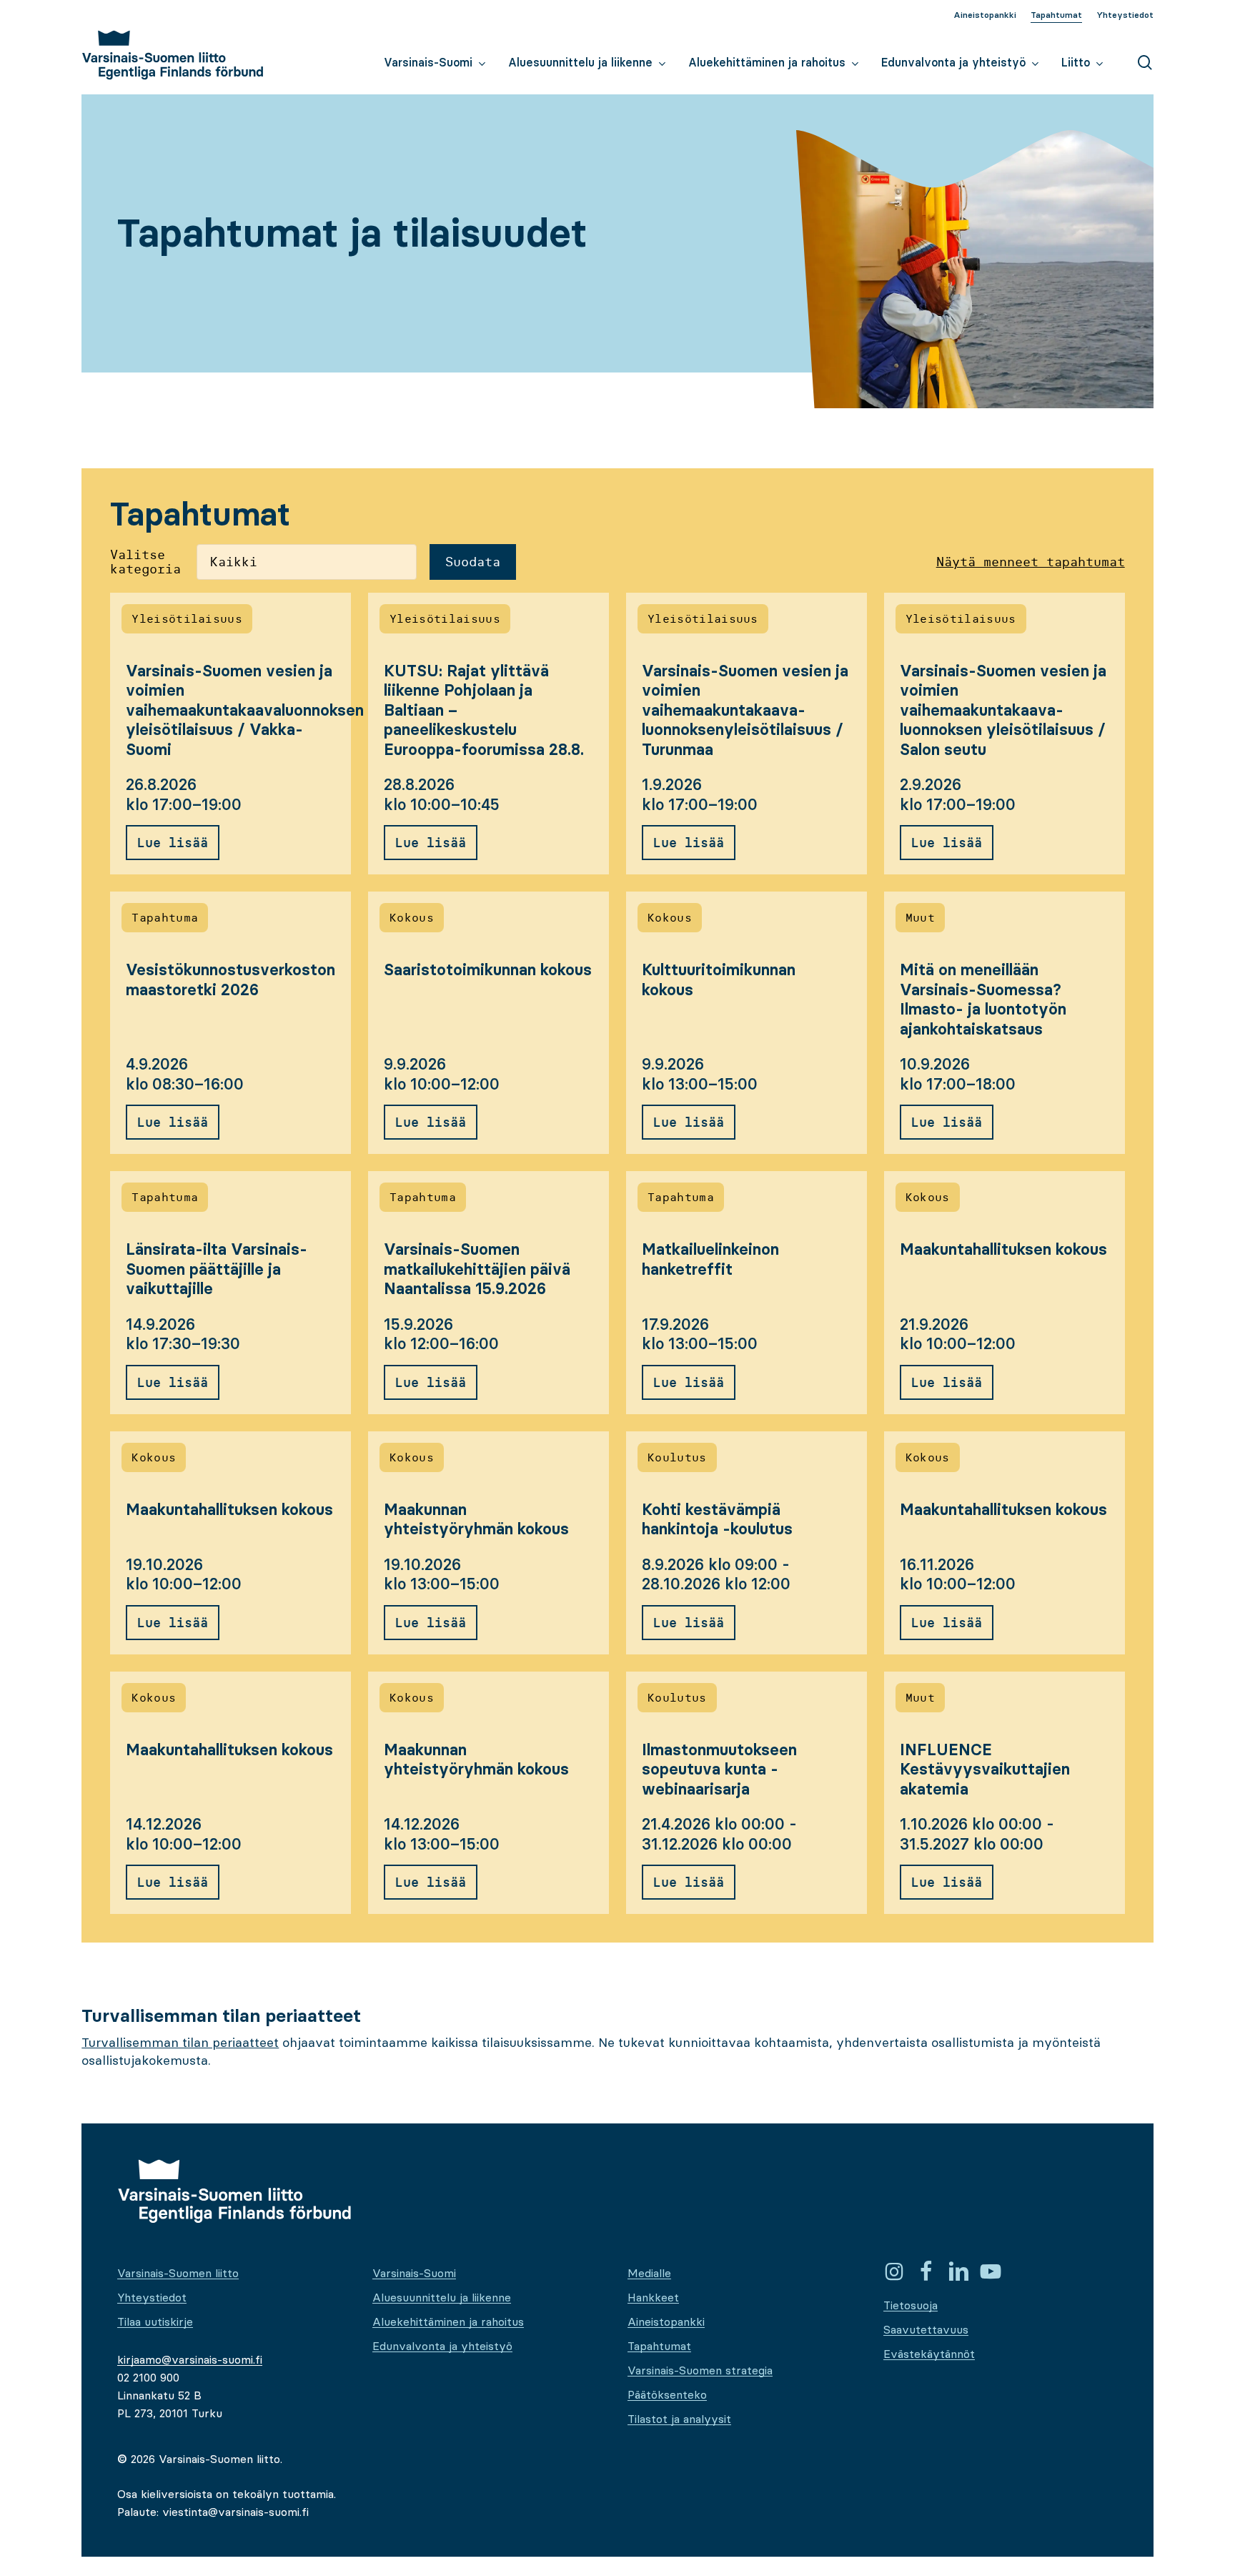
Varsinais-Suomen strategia (700, 2370)
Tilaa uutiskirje (155, 2321)
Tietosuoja (911, 2305)
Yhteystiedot (152, 2297)
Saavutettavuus (926, 2329)
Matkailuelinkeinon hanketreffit (710, 1259)
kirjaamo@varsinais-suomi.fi (190, 2359)
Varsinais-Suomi (414, 2273)
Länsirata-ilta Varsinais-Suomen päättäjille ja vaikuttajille (217, 1269)
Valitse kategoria (145, 562)
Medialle (649, 2273)
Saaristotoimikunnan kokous (488, 970)
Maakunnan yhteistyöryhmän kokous (476, 1520)
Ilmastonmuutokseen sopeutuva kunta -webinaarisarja (719, 1770)
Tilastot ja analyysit (679, 2419)
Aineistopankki (666, 2321)
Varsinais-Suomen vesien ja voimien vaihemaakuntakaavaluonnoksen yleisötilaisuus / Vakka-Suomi (245, 710)
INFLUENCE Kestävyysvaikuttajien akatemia (985, 1770)
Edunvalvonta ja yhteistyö (442, 2346)
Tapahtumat (659, 2346)
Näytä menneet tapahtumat (1031, 562)
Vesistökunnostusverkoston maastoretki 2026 (230, 980)
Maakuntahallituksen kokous (1003, 1249)
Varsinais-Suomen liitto (178, 2273)
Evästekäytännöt (929, 2354)
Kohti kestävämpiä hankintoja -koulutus (717, 1520)
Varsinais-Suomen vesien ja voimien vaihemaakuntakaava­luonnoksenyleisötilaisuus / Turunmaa (745, 710)
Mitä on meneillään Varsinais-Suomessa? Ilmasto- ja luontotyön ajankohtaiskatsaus (983, 1000)
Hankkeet (653, 2297)
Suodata (473, 562)
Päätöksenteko (667, 2394)
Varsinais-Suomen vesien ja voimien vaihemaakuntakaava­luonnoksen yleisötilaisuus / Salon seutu (1003, 710)
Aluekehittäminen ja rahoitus (448, 2321)
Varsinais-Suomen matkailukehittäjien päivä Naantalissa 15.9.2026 (477, 1269)
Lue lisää (173, 843)
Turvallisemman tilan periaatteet (180, 2042)
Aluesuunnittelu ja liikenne (442, 2297)
